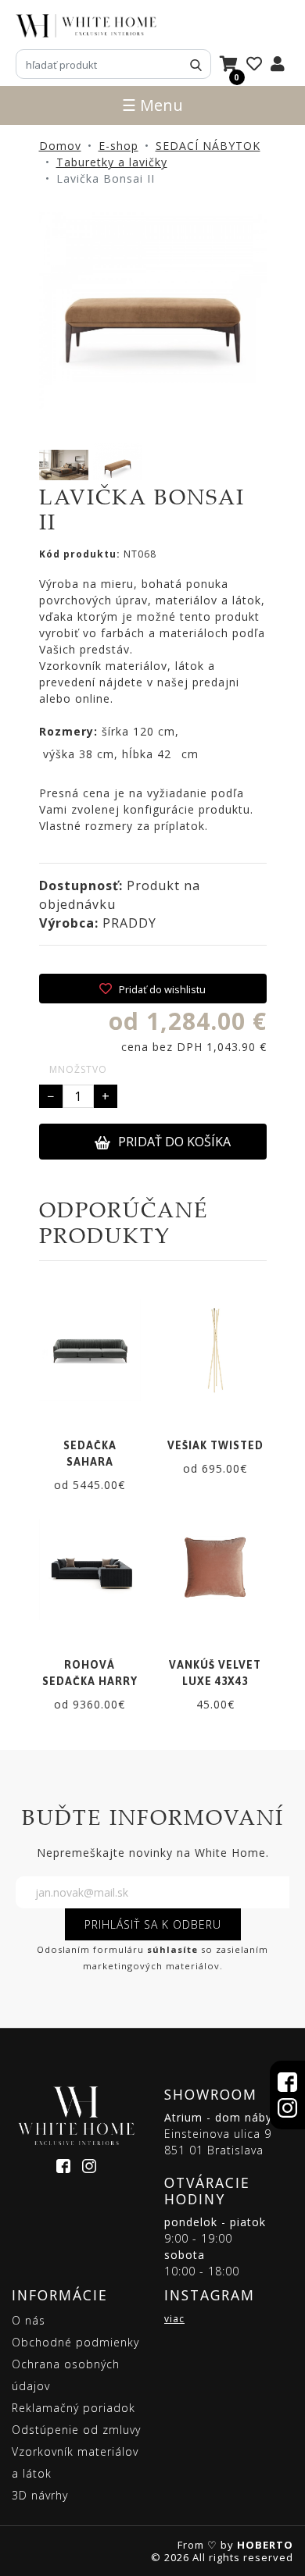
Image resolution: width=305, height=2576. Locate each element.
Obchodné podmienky (75, 2342)
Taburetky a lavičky (112, 162)
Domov (60, 146)
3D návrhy (40, 2495)
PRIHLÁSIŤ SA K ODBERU (153, 1924)
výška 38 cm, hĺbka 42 (105, 754)
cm (188, 754)
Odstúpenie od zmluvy (76, 2430)
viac (174, 2319)
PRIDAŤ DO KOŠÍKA (174, 1142)
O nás (29, 2320)
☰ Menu (152, 105)
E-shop (118, 146)
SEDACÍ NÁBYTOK (208, 146)
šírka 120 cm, (109, 731)
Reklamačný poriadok (74, 2408)
